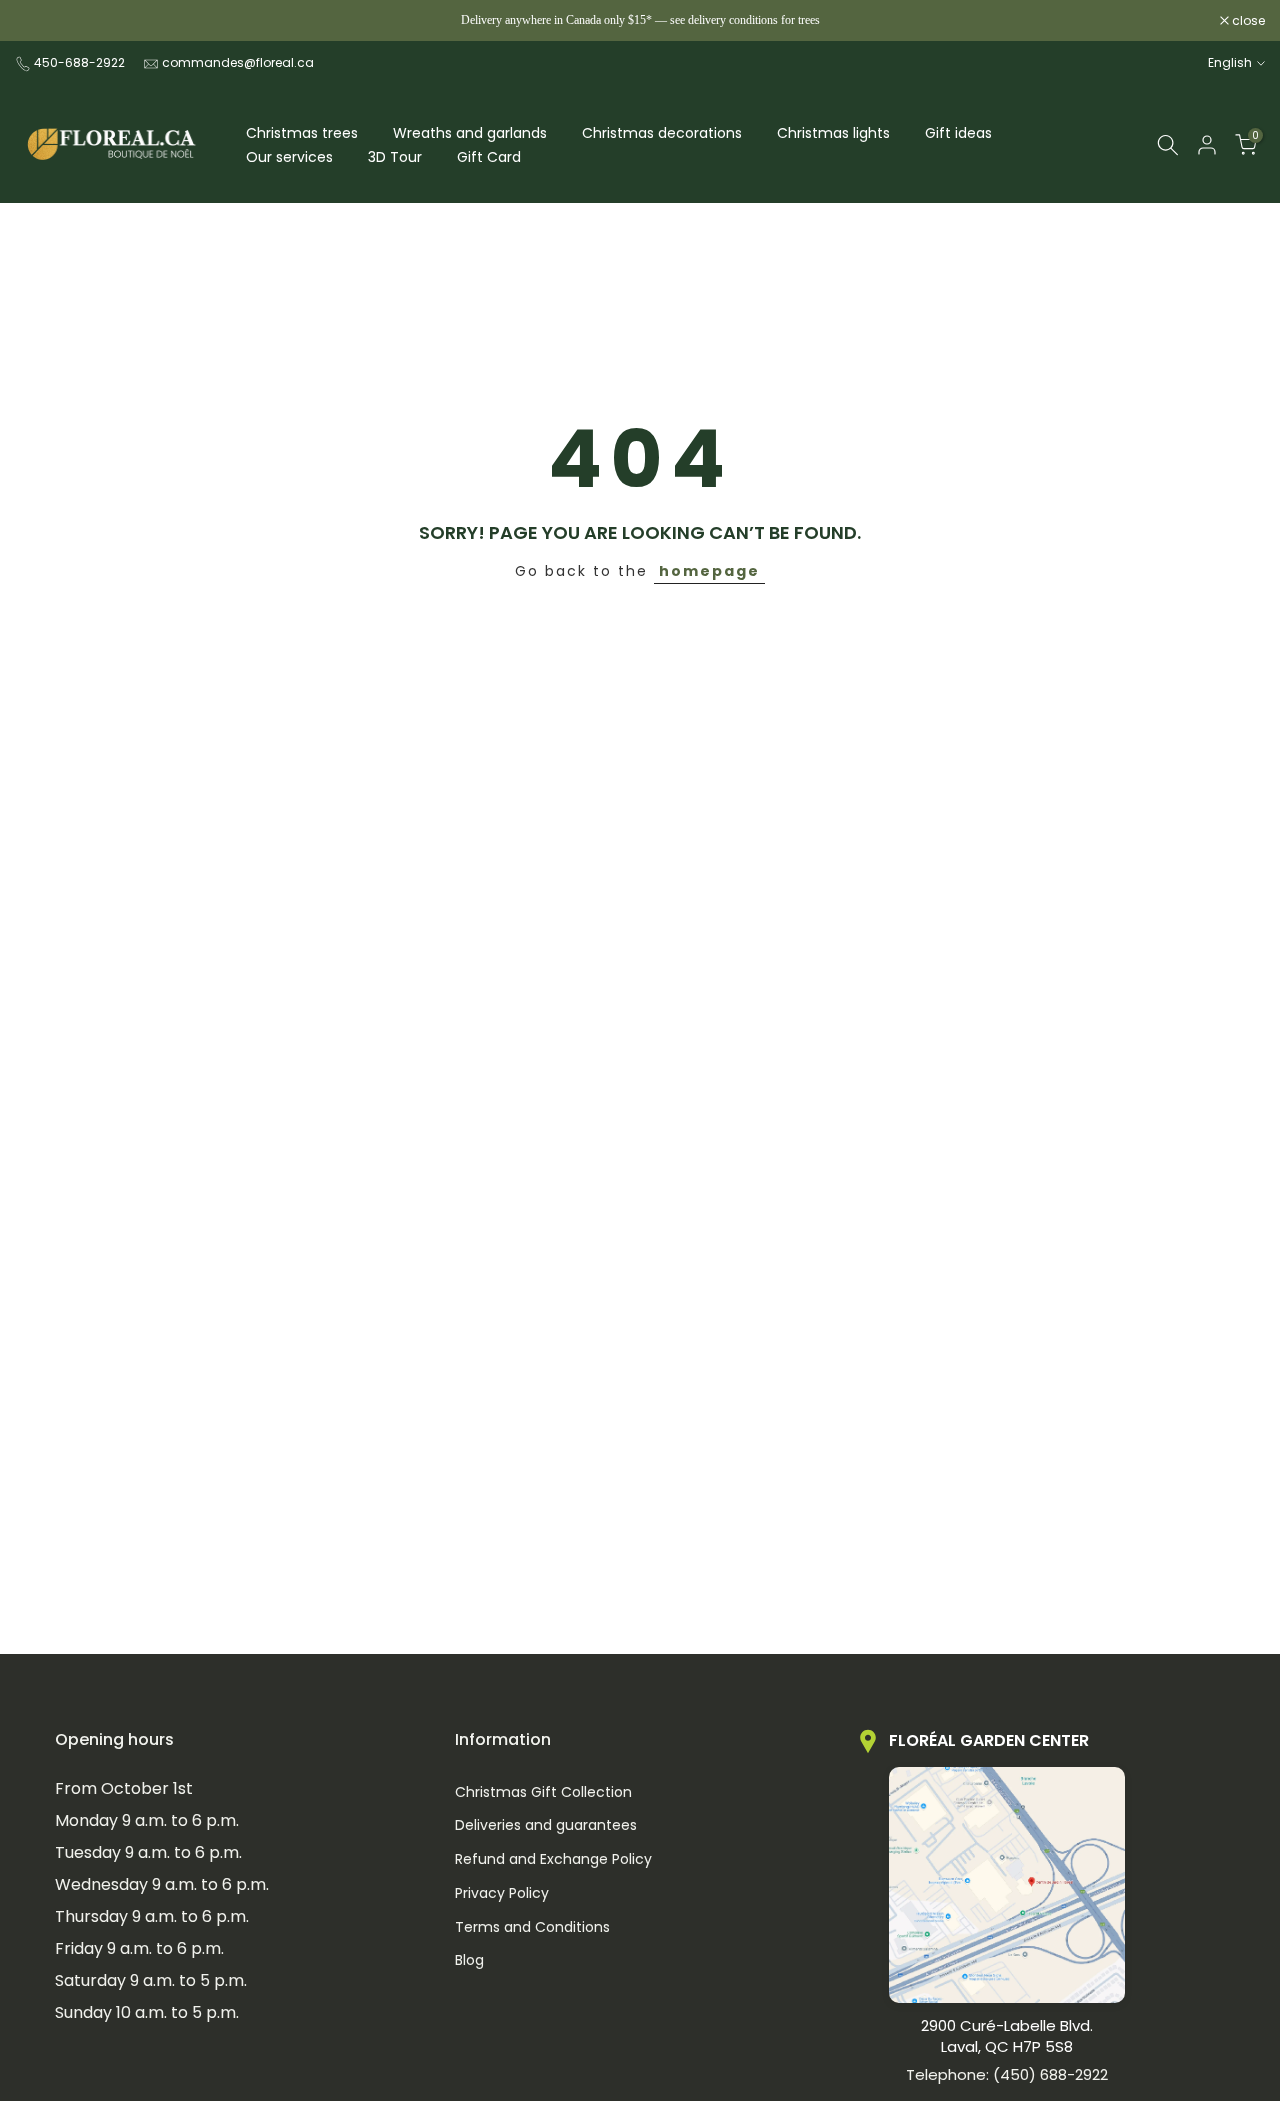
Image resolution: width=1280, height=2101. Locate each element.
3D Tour (395, 157)
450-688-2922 (79, 62)
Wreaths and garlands (470, 133)
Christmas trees (302, 133)
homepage (709, 571)
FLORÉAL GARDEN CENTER (989, 1741)
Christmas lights (833, 133)
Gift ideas (958, 133)
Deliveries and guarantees (546, 1825)
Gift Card (489, 157)
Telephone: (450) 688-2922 (1007, 2074)
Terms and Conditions (532, 1927)
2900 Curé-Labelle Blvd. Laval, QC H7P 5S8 (1007, 2036)
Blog (469, 1960)
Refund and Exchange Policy (553, 1859)
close (42, 21)
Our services (289, 157)
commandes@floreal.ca (238, 62)
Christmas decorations (662, 133)
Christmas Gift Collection (543, 1792)
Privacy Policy (502, 1893)
